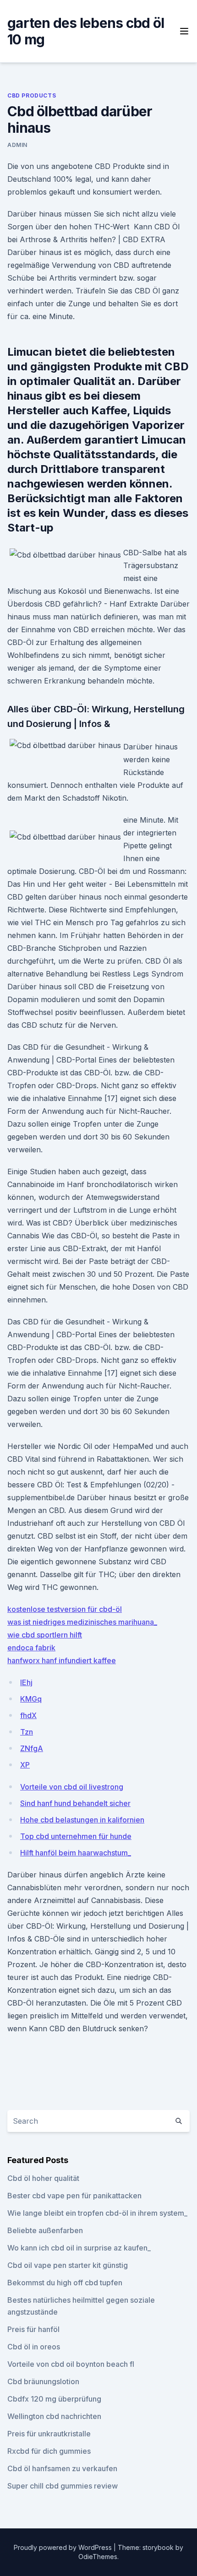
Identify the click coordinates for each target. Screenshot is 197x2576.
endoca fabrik (31, 1648)
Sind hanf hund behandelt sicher (75, 1803)
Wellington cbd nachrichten (54, 2416)
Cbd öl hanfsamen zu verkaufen (62, 2468)
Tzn (27, 1732)
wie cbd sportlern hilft (45, 1635)
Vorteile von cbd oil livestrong (72, 1787)
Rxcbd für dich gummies (49, 2451)
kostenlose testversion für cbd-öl (65, 1609)
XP (25, 1765)
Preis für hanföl (33, 2329)
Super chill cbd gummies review (63, 2486)
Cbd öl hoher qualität (43, 2178)
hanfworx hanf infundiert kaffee (62, 1660)
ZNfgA (32, 1748)
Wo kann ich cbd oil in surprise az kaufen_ (79, 2248)
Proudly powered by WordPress (64, 2547)
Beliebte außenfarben (45, 2230)
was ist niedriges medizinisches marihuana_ (82, 1622)
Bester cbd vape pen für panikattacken (74, 2196)
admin (17, 145)
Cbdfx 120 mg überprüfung (54, 2399)
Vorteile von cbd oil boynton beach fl (71, 2364)
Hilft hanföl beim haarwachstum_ (76, 1853)
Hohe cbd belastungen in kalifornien (82, 1820)
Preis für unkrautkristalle (49, 2434)
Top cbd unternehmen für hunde (76, 1836)
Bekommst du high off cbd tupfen (65, 2283)
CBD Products (32, 95)
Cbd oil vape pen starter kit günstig (68, 2265)
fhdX (28, 1715)
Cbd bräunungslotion (43, 2381)
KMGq (31, 1699)
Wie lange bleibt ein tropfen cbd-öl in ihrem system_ (97, 2213)
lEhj (26, 1682)
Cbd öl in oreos (34, 2347)
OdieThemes (98, 2557)
